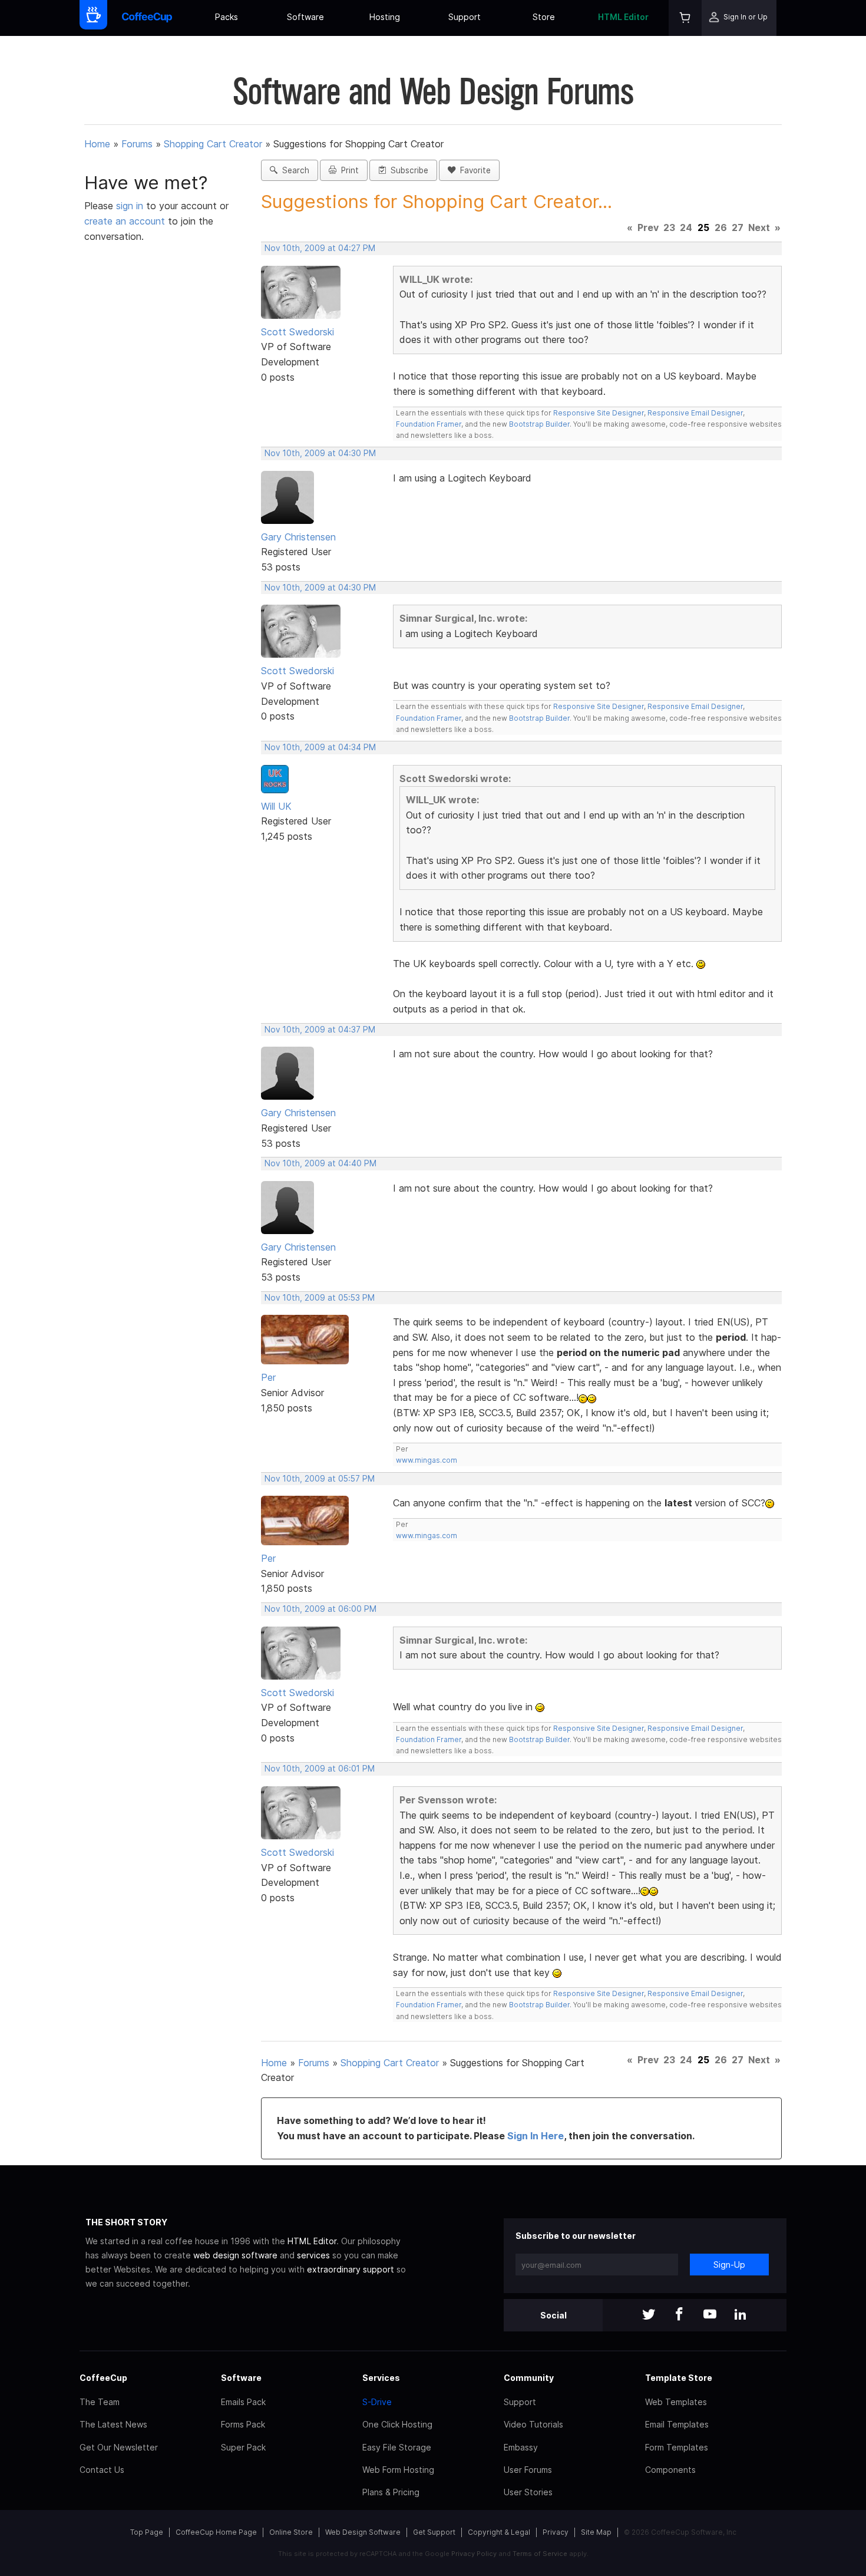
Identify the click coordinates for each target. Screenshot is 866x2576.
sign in (131, 206)
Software (305, 17)
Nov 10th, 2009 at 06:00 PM (320, 1609)
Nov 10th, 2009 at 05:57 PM (320, 1479)
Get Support (434, 2532)
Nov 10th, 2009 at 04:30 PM (320, 453)
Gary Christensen (298, 537)
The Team (100, 2402)
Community (529, 2378)
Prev (648, 227)
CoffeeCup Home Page (216, 2532)
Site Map (596, 2532)
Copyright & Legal (499, 2532)
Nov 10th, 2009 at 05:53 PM (320, 1298)
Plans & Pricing (391, 2492)
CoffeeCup (103, 2378)
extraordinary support (351, 2269)
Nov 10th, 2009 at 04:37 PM (320, 1030)
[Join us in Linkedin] (741, 2315)
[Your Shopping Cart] (685, 18)
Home (97, 144)
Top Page (147, 2532)
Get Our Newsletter (119, 2447)
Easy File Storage (397, 2447)
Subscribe (407, 170)
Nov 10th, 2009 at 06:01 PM (320, 1769)
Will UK (276, 806)
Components (670, 2470)
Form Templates (677, 2447)
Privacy (556, 2532)
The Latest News (113, 2424)
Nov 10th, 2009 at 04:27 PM (320, 248)
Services (381, 2378)
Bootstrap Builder (539, 424)
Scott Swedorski (298, 332)
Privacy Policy (474, 2554)
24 (686, 227)
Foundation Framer (429, 424)
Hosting (385, 17)
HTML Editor (623, 17)
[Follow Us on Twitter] (649, 2315)
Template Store (679, 2378)
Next (759, 227)
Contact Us (102, 2470)
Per (268, 1377)
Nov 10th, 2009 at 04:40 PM (320, 1163)
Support (465, 17)
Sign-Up (729, 2265)
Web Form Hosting (398, 2470)
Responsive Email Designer (695, 413)
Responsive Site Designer (599, 413)
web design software (235, 2255)
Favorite (473, 170)
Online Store (291, 2532)
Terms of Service (540, 2554)
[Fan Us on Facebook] (679, 2315)
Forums (137, 144)
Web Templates (676, 2402)
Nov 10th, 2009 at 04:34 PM (320, 747)
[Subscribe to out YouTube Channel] (710, 2315)
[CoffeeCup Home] (147, 18)
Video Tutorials (533, 2424)
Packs (227, 17)
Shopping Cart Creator (213, 144)
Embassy (521, 2447)
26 (721, 227)
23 (669, 227)
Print (348, 170)
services (313, 2255)
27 (738, 227)
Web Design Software (363, 2532)
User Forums (528, 2470)
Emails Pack (243, 2402)
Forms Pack (243, 2424)
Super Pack (243, 2447)
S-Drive (377, 2402)
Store (544, 17)
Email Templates (677, 2424)
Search (293, 170)
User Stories (528, 2492)
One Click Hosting (397, 2424)
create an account (125, 221)
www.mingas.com (427, 1460)
